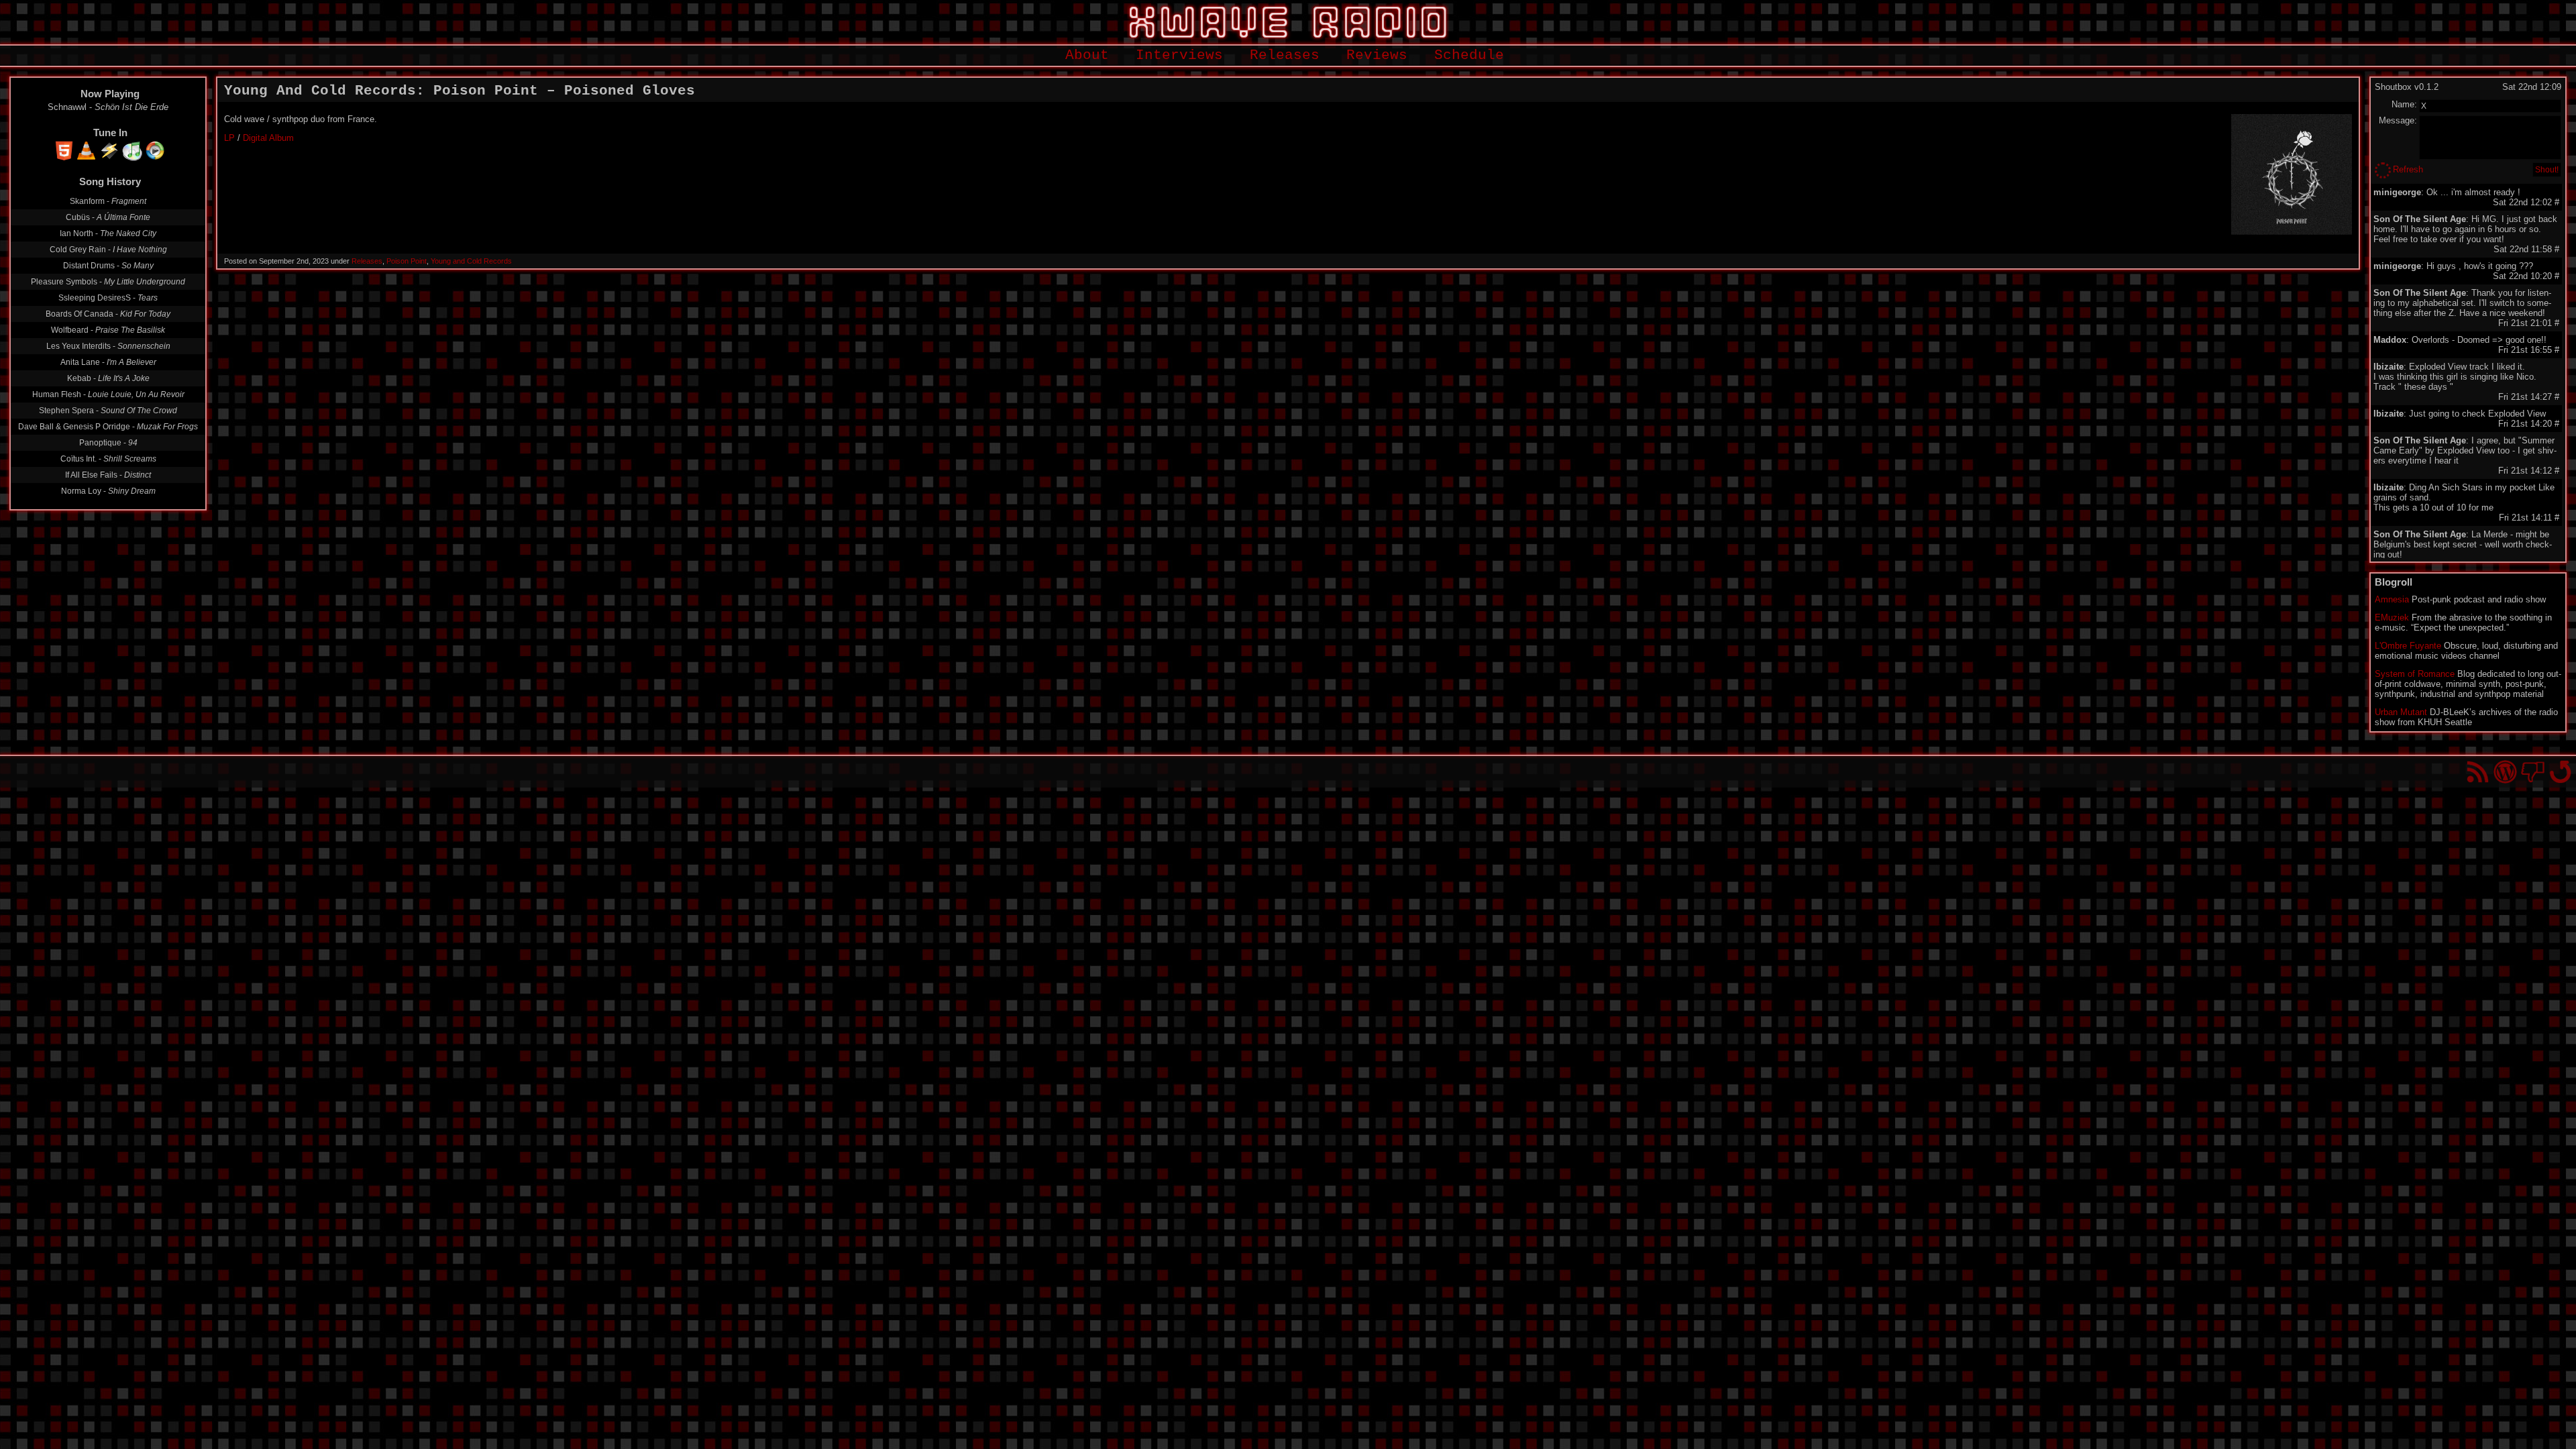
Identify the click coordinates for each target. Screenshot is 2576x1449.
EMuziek (2392, 618)
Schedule (1469, 55)
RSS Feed (2478, 772)
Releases (1285, 55)
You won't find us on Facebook (2533, 772)
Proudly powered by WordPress (2505, 772)
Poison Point (407, 261)
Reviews (1377, 55)
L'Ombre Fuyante (2408, 646)
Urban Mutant (2401, 712)
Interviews (1179, 55)
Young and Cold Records (471, 261)
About (1087, 55)
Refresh (2408, 169)
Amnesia (2392, 599)
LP (229, 138)
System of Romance (2415, 674)
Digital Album (268, 138)
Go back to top (2560, 772)
